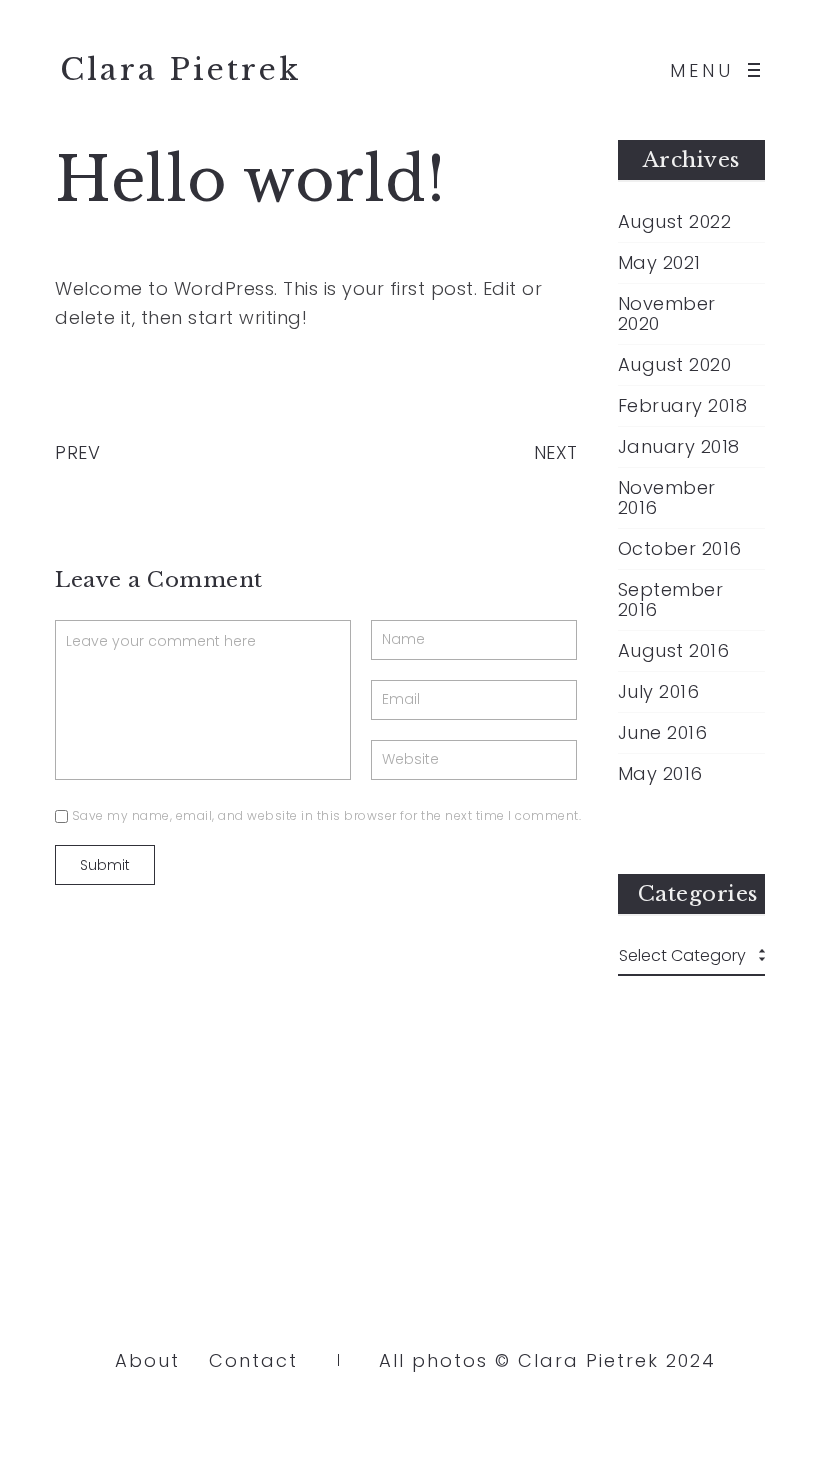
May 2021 (659, 263)
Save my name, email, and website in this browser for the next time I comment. (327, 815)
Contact (253, 1360)
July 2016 (659, 692)
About (147, 1360)
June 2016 (663, 733)
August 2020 (675, 365)
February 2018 (683, 406)
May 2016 (660, 774)
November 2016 (667, 498)
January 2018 (679, 447)
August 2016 (674, 651)
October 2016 (680, 549)
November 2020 (667, 314)
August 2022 (675, 222)
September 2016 (671, 600)
